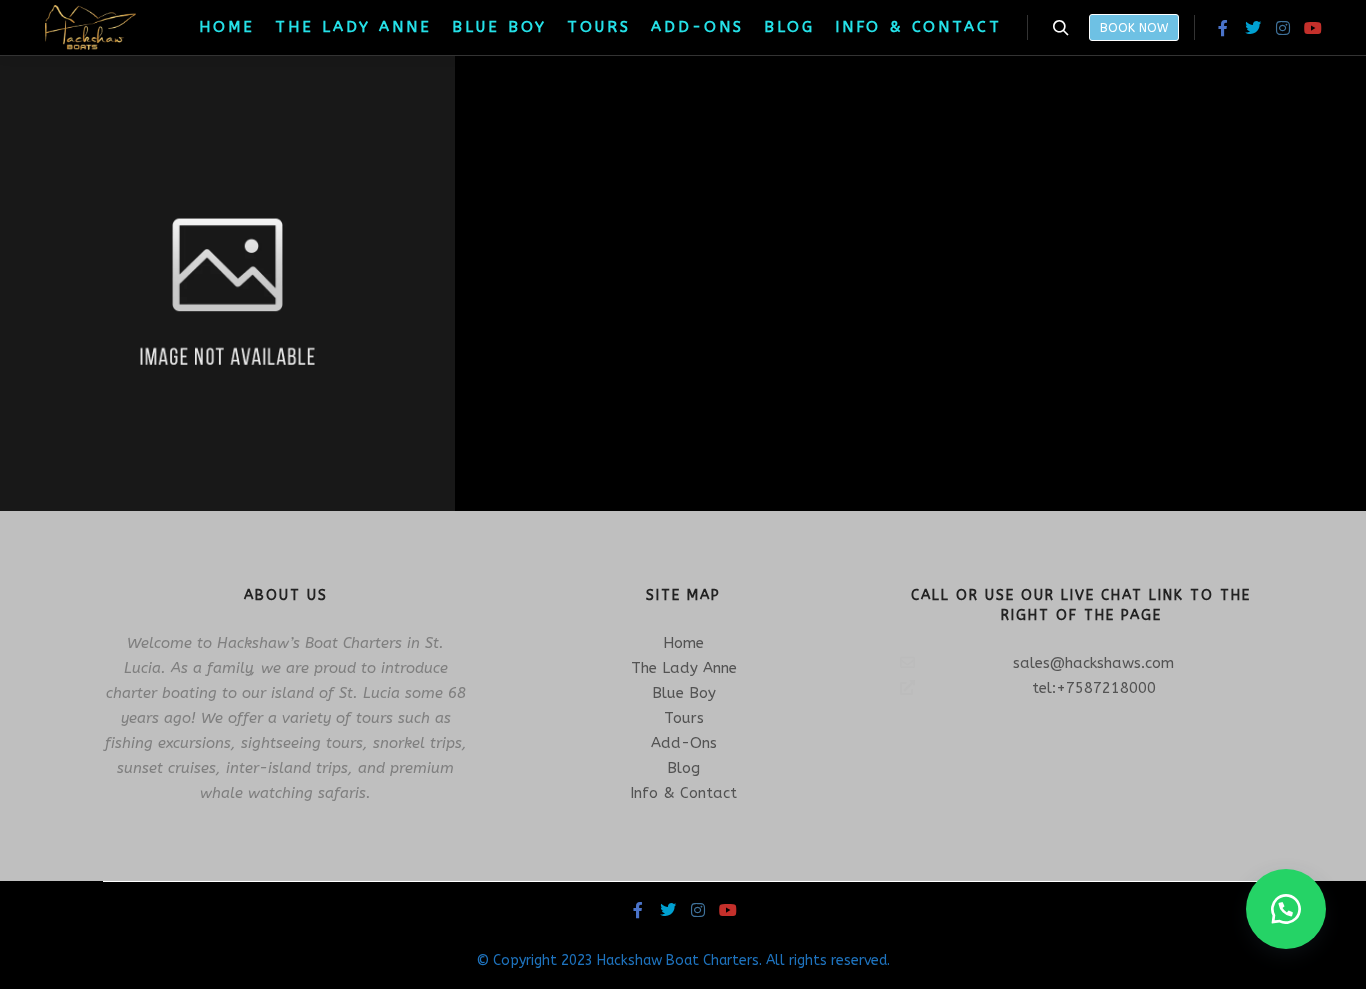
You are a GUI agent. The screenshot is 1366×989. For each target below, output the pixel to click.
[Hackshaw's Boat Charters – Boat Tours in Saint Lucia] (90, 27)
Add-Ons (684, 743)
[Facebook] (1223, 28)
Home (683, 643)
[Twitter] (1253, 28)
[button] (1286, 909)
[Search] (1061, 28)
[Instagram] (1283, 28)
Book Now (1134, 28)
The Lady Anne (684, 668)
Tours (684, 718)
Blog (683, 768)
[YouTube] (1313, 28)
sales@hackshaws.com (1093, 663)
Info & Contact (683, 793)
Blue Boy (684, 693)
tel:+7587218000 (1094, 688)
